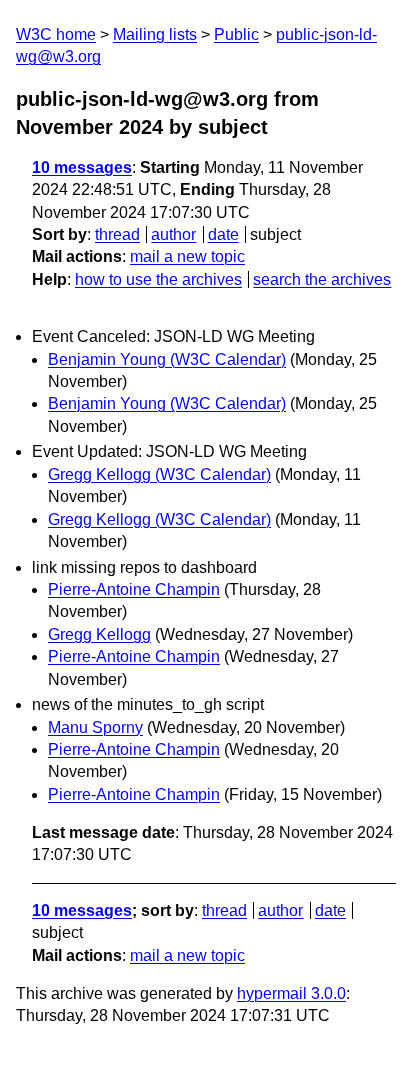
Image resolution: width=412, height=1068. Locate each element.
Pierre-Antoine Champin (134, 589)
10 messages (82, 167)
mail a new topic (187, 256)
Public (236, 34)
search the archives (322, 279)
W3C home (56, 34)
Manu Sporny (95, 727)
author (173, 234)
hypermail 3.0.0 (291, 993)
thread (117, 234)
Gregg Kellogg (99, 634)
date (223, 234)
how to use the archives (158, 279)
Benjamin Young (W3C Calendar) (167, 359)
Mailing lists (155, 34)
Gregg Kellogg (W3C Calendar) (159, 474)
